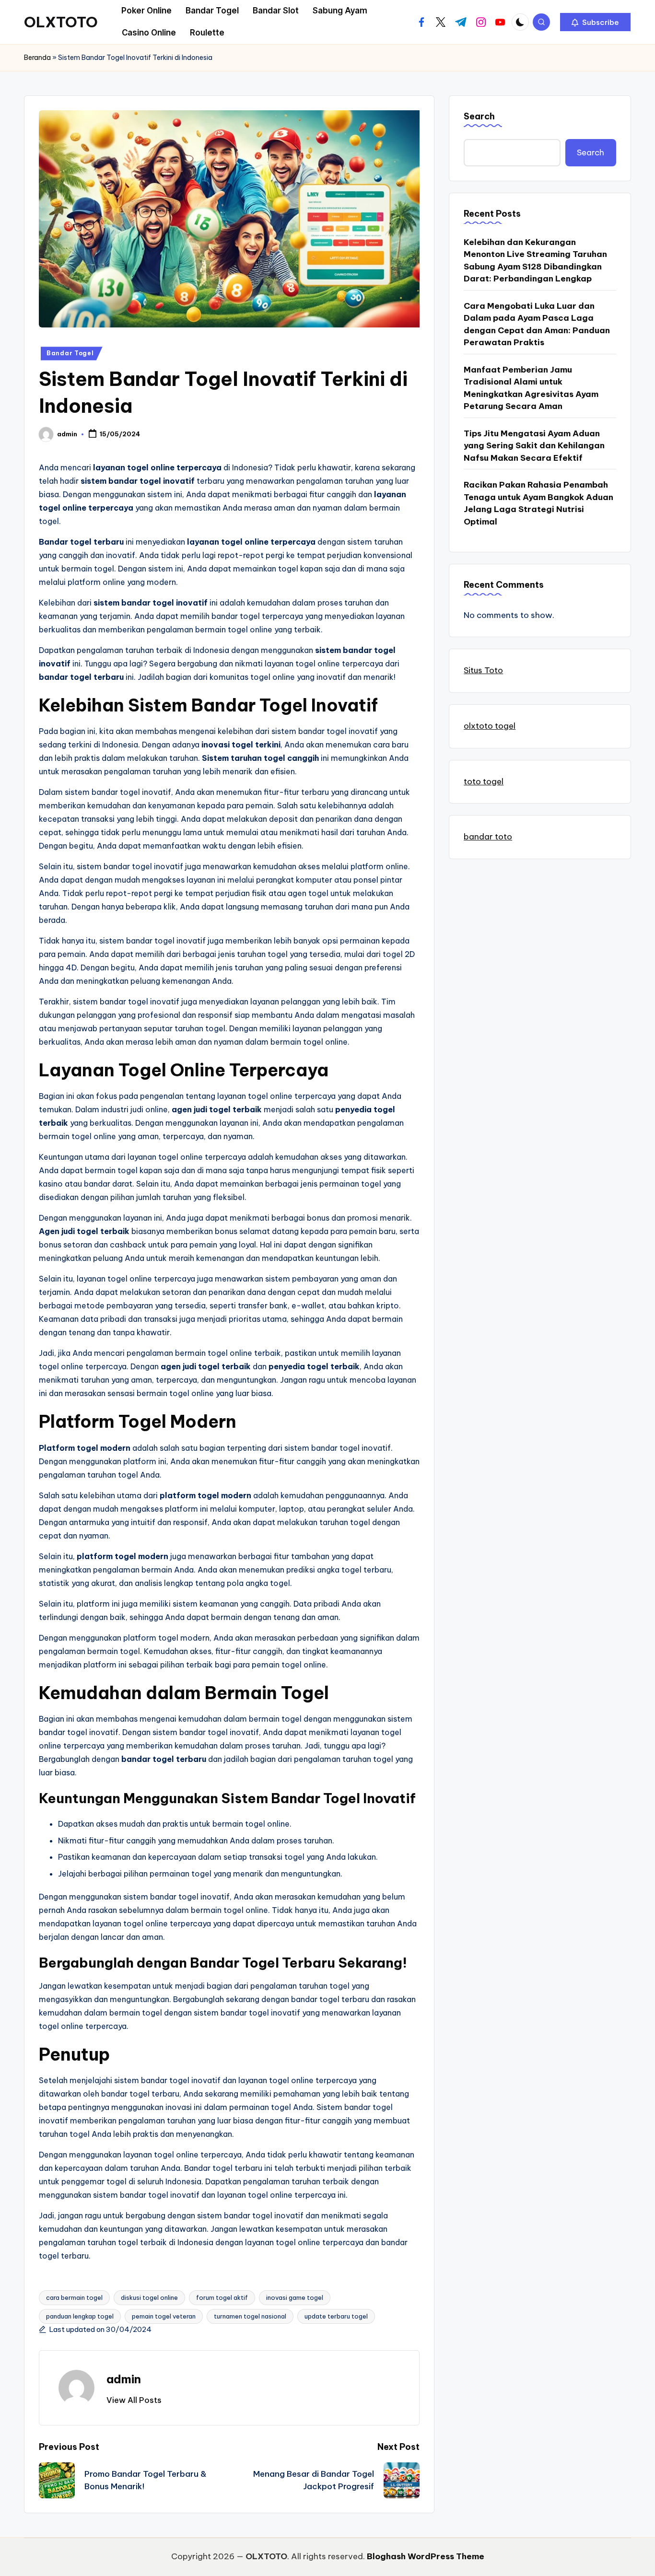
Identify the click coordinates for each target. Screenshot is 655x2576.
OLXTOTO (61, 22)
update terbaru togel (336, 2316)
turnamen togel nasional (250, 2316)
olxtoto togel (490, 725)
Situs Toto (483, 670)
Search (479, 116)
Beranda (37, 58)
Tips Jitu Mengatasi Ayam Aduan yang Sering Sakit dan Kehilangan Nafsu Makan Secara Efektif (534, 445)
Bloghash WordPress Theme (426, 2556)
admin (124, 2379)
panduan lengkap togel (80, 2316)
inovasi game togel (295, 2297)
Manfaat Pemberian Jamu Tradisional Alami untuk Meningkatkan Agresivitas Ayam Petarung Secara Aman (531, 388)
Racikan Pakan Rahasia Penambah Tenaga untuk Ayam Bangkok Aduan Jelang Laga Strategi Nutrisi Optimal (538, 503)
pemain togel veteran (164, 2316)
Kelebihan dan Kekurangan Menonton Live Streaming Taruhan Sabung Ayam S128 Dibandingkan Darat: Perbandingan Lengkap (535, 260)
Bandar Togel (70, 353)
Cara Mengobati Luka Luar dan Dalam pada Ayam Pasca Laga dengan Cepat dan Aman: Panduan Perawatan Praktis (537, 324)
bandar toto (488, 837)
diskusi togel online (149, 2297)
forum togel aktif (222, 2297)
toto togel (484, 781)
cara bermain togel (74, 2297)
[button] (595, 22)
